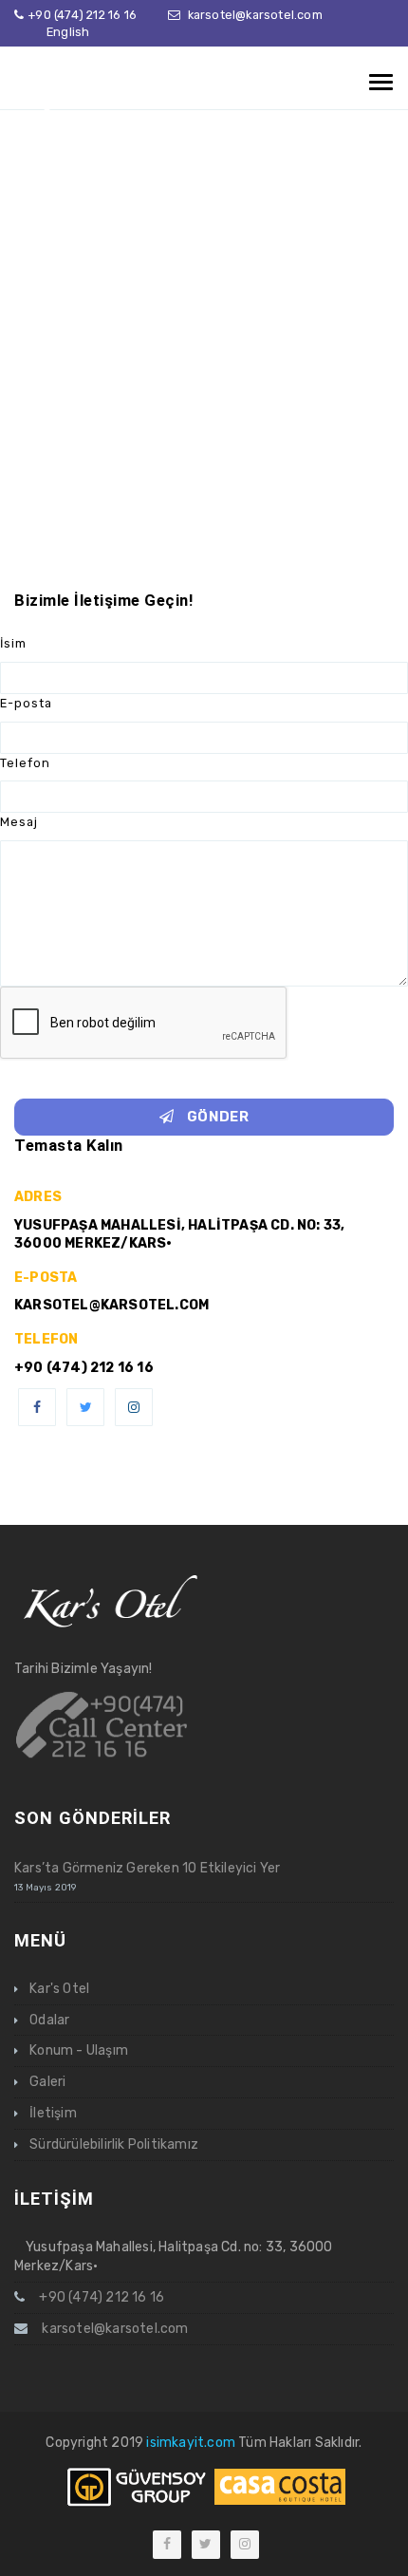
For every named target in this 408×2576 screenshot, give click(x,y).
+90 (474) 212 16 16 (82, 15)
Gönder (216, 1117)
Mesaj (19, 822)
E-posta (26, 703)
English (68, 32)
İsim (13, 643)
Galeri (47, 2082)
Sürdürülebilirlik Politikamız (114, 2144)
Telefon (25, 763)
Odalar (49, 2020)
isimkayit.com (191, 2443)
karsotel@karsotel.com (255, 15)
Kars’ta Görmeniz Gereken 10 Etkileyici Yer (147, 1868)
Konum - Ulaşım (79, 2050)
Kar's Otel (59, 1989)
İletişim (53, 2113)
